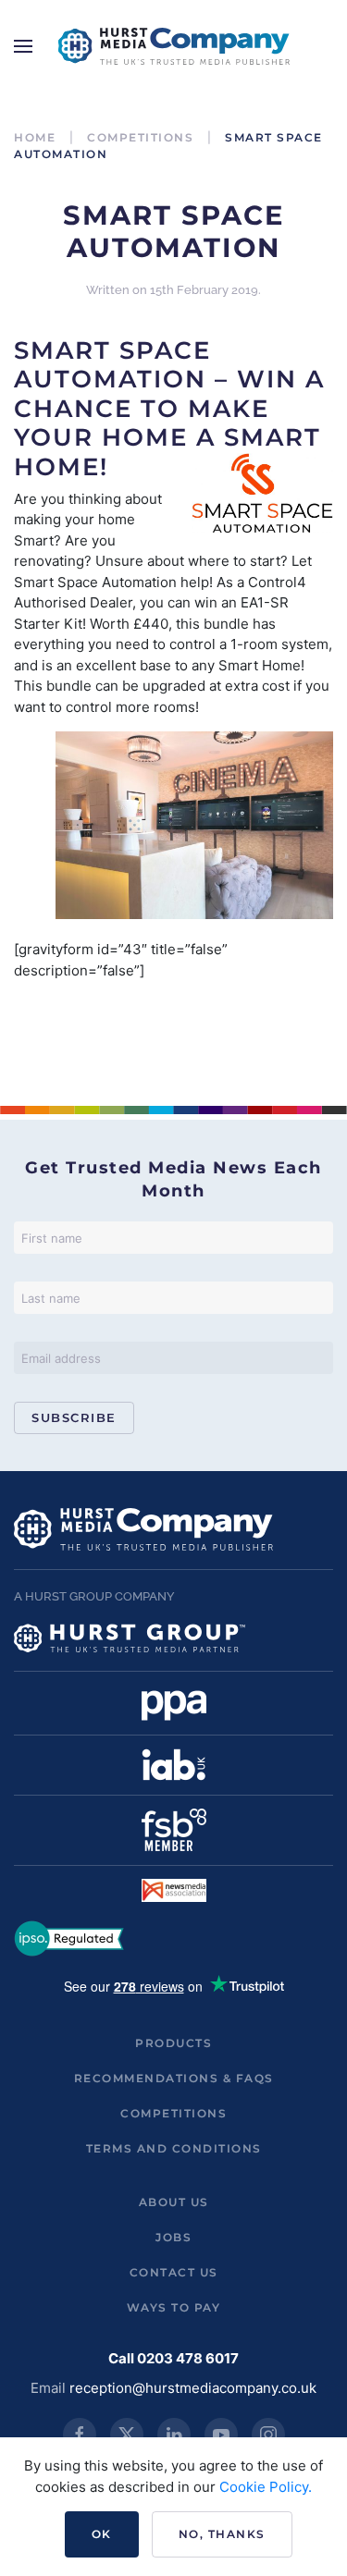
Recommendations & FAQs (174, 2078)
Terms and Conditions (174, 2148)
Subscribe (74, 1417)
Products (173, 2043)
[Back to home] (174, 46)
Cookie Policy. (266, 2487)
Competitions (173, 2113)
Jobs (173, 2237)
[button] (23, 46)
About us (174, 2202)
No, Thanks (222, 2534)
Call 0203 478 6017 (173, 2358)
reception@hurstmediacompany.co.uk (193, 2388)
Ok (102, 2534)
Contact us (174, 2272)
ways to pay (174, 2307)
